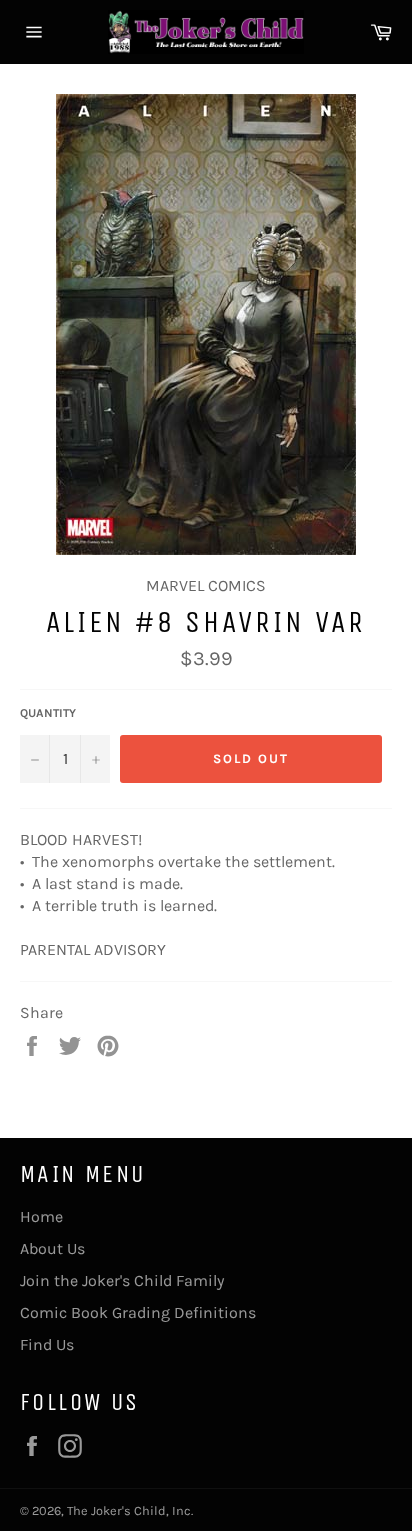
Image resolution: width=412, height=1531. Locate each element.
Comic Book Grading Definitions (138, 1312)
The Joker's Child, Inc (129, 1510)
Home (41, 1216)
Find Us (47, 1344)
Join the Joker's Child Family (122, 1280)
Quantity (48, 713)
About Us (52, 1248)
